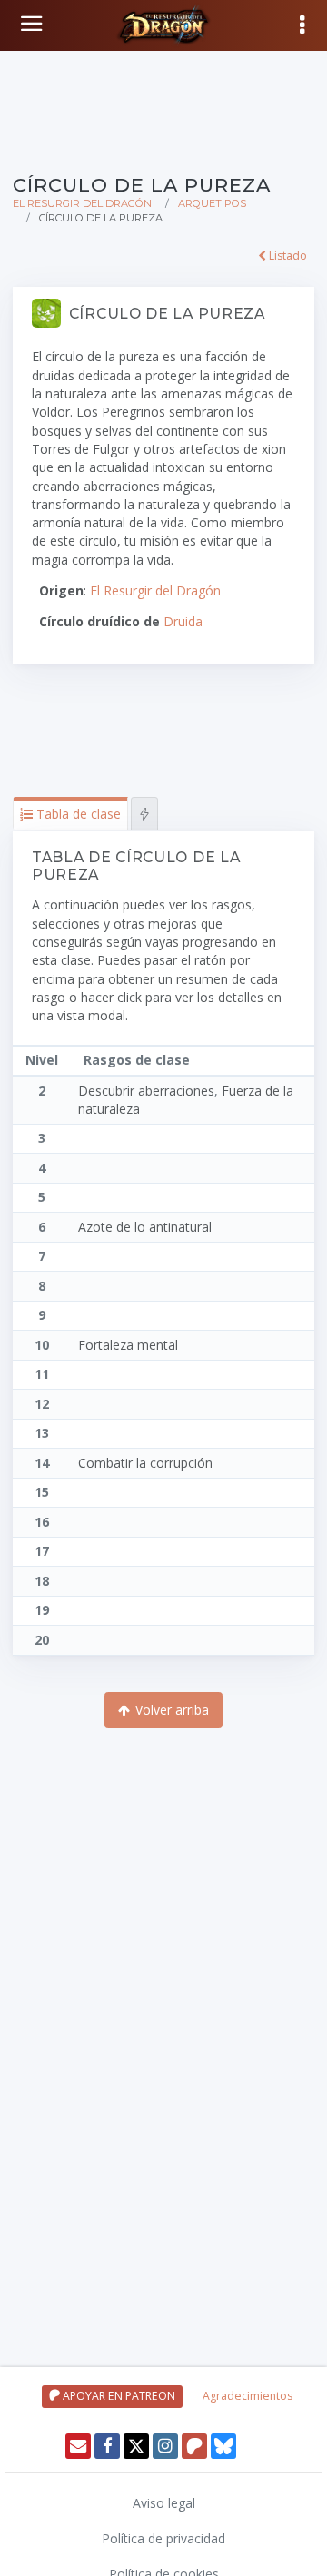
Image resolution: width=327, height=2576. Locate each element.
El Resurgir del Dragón (82, 203)
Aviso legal (164, 2503)
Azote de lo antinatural (145, 1227)
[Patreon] (194, 2446)
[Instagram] (165, 2446)
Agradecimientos (248, 2396)
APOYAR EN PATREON (118, 2396)
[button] (70, 814)
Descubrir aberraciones (146, 1091)
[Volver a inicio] (34, 24)
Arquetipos (212, 203)
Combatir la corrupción (145, 1463)
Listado (287, 256)
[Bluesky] (223, 2446)
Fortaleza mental (128, 1345)
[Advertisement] (163, 109)
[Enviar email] (78, 2446)
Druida (183, 621)
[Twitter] (136, 2446)
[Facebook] (107, 2446)
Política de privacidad (163, 2538)
